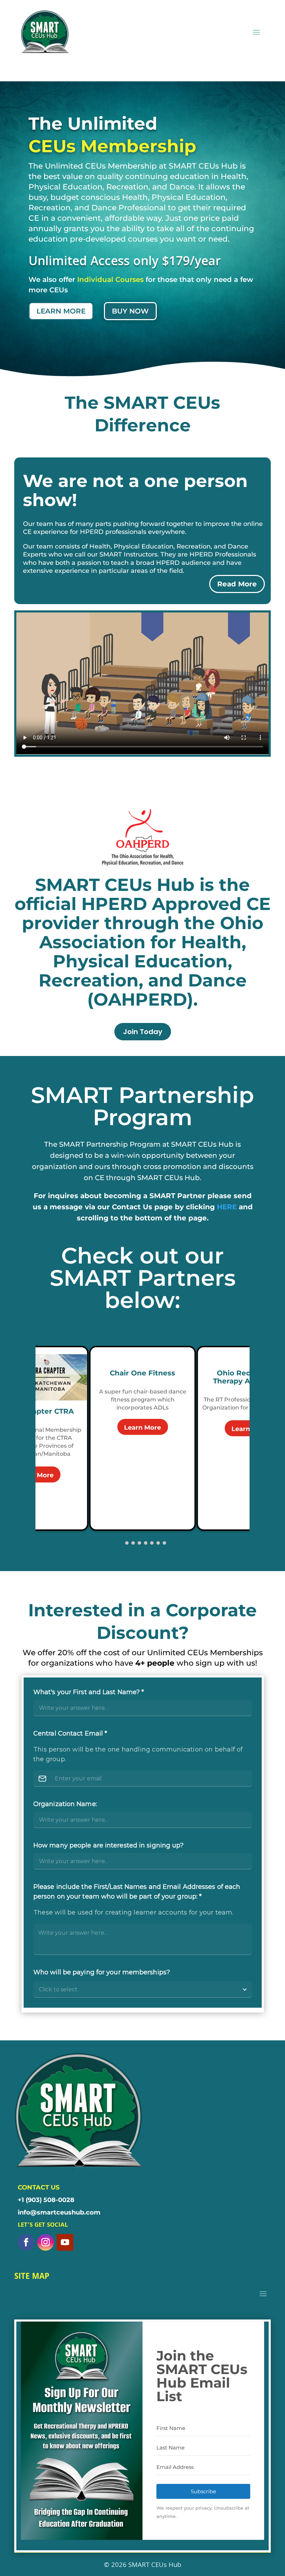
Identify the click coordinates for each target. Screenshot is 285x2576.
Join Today (143, 1032)
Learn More (142, 1428)
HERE (227, 1207)
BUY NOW (130, 311)
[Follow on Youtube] (65, 2242)
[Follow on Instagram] (46, 2242)
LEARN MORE (61, 311)
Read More (237, 584)
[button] (121, 1543)
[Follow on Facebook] (26, 2242)
